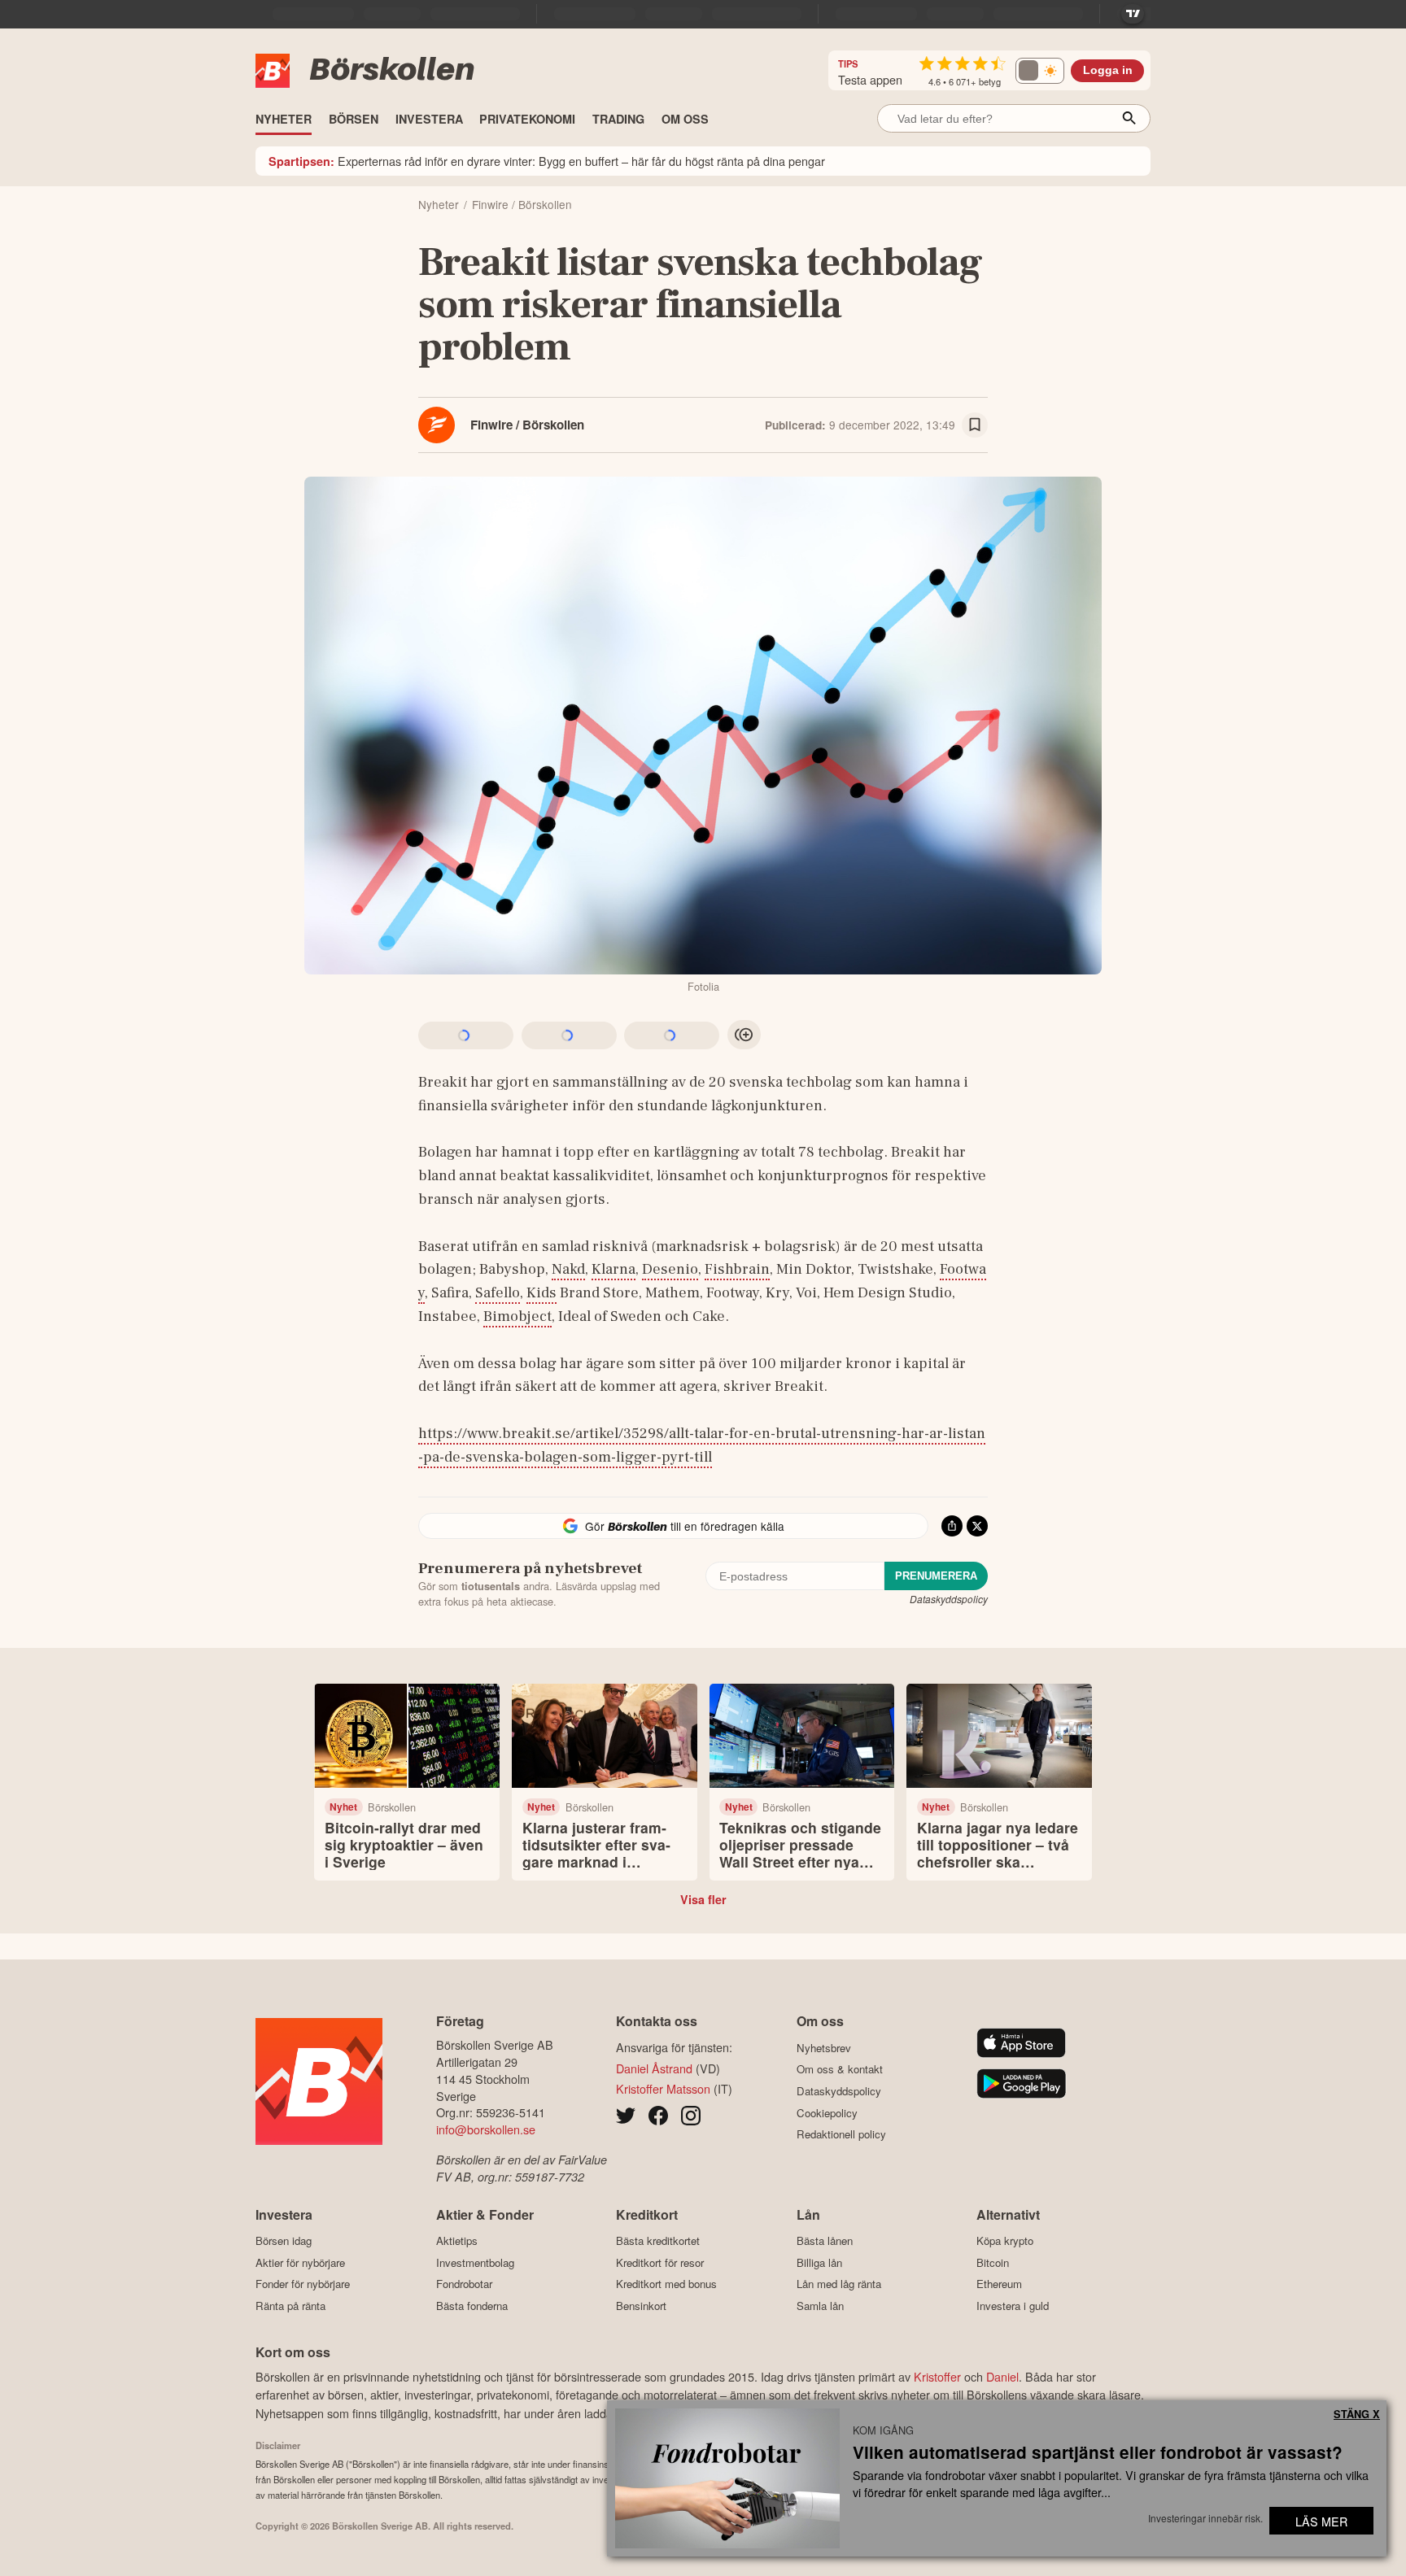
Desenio (670, 1269)
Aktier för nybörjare (300, 2262)
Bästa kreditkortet (658, 2241)
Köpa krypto (1005, 2241)
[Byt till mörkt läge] (1040, 71)
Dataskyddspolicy (949, 1599)
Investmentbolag (475, 2262)
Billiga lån (819, 2262)
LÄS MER (1321, 2521)
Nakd (568, 1269)
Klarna (613, 1269)
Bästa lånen (825, 2241)
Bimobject (517, 1316)
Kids (541, 1292)
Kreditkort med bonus (666, 2284)
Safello (498, 1292)
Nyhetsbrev (824, 2048)
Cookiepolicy (827, 2113)
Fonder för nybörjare (303, 2284)
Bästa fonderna (472, 2306)
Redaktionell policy (841, 2134)
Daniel (1002, 2376)
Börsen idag (284, 2241)
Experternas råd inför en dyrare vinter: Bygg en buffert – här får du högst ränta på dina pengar (547, 161)
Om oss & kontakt (840, 2069)
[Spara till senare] (975, 425)
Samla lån (820, 2306)
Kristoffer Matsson (663, 2088)
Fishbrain (737, 1269)
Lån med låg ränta (839, 2284)
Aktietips (457, 2241)
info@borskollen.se (486, 2129)
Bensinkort (641, 2306)
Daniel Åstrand (654, 2068)
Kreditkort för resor (660, 2262)
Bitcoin (993, 2262)
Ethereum (999, 2284)
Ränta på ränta (290, 2306)
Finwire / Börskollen (527, 425)
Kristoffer (937, 2376)
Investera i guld (1013, 2306)
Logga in (1108, 70)
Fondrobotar (464, 2284)
